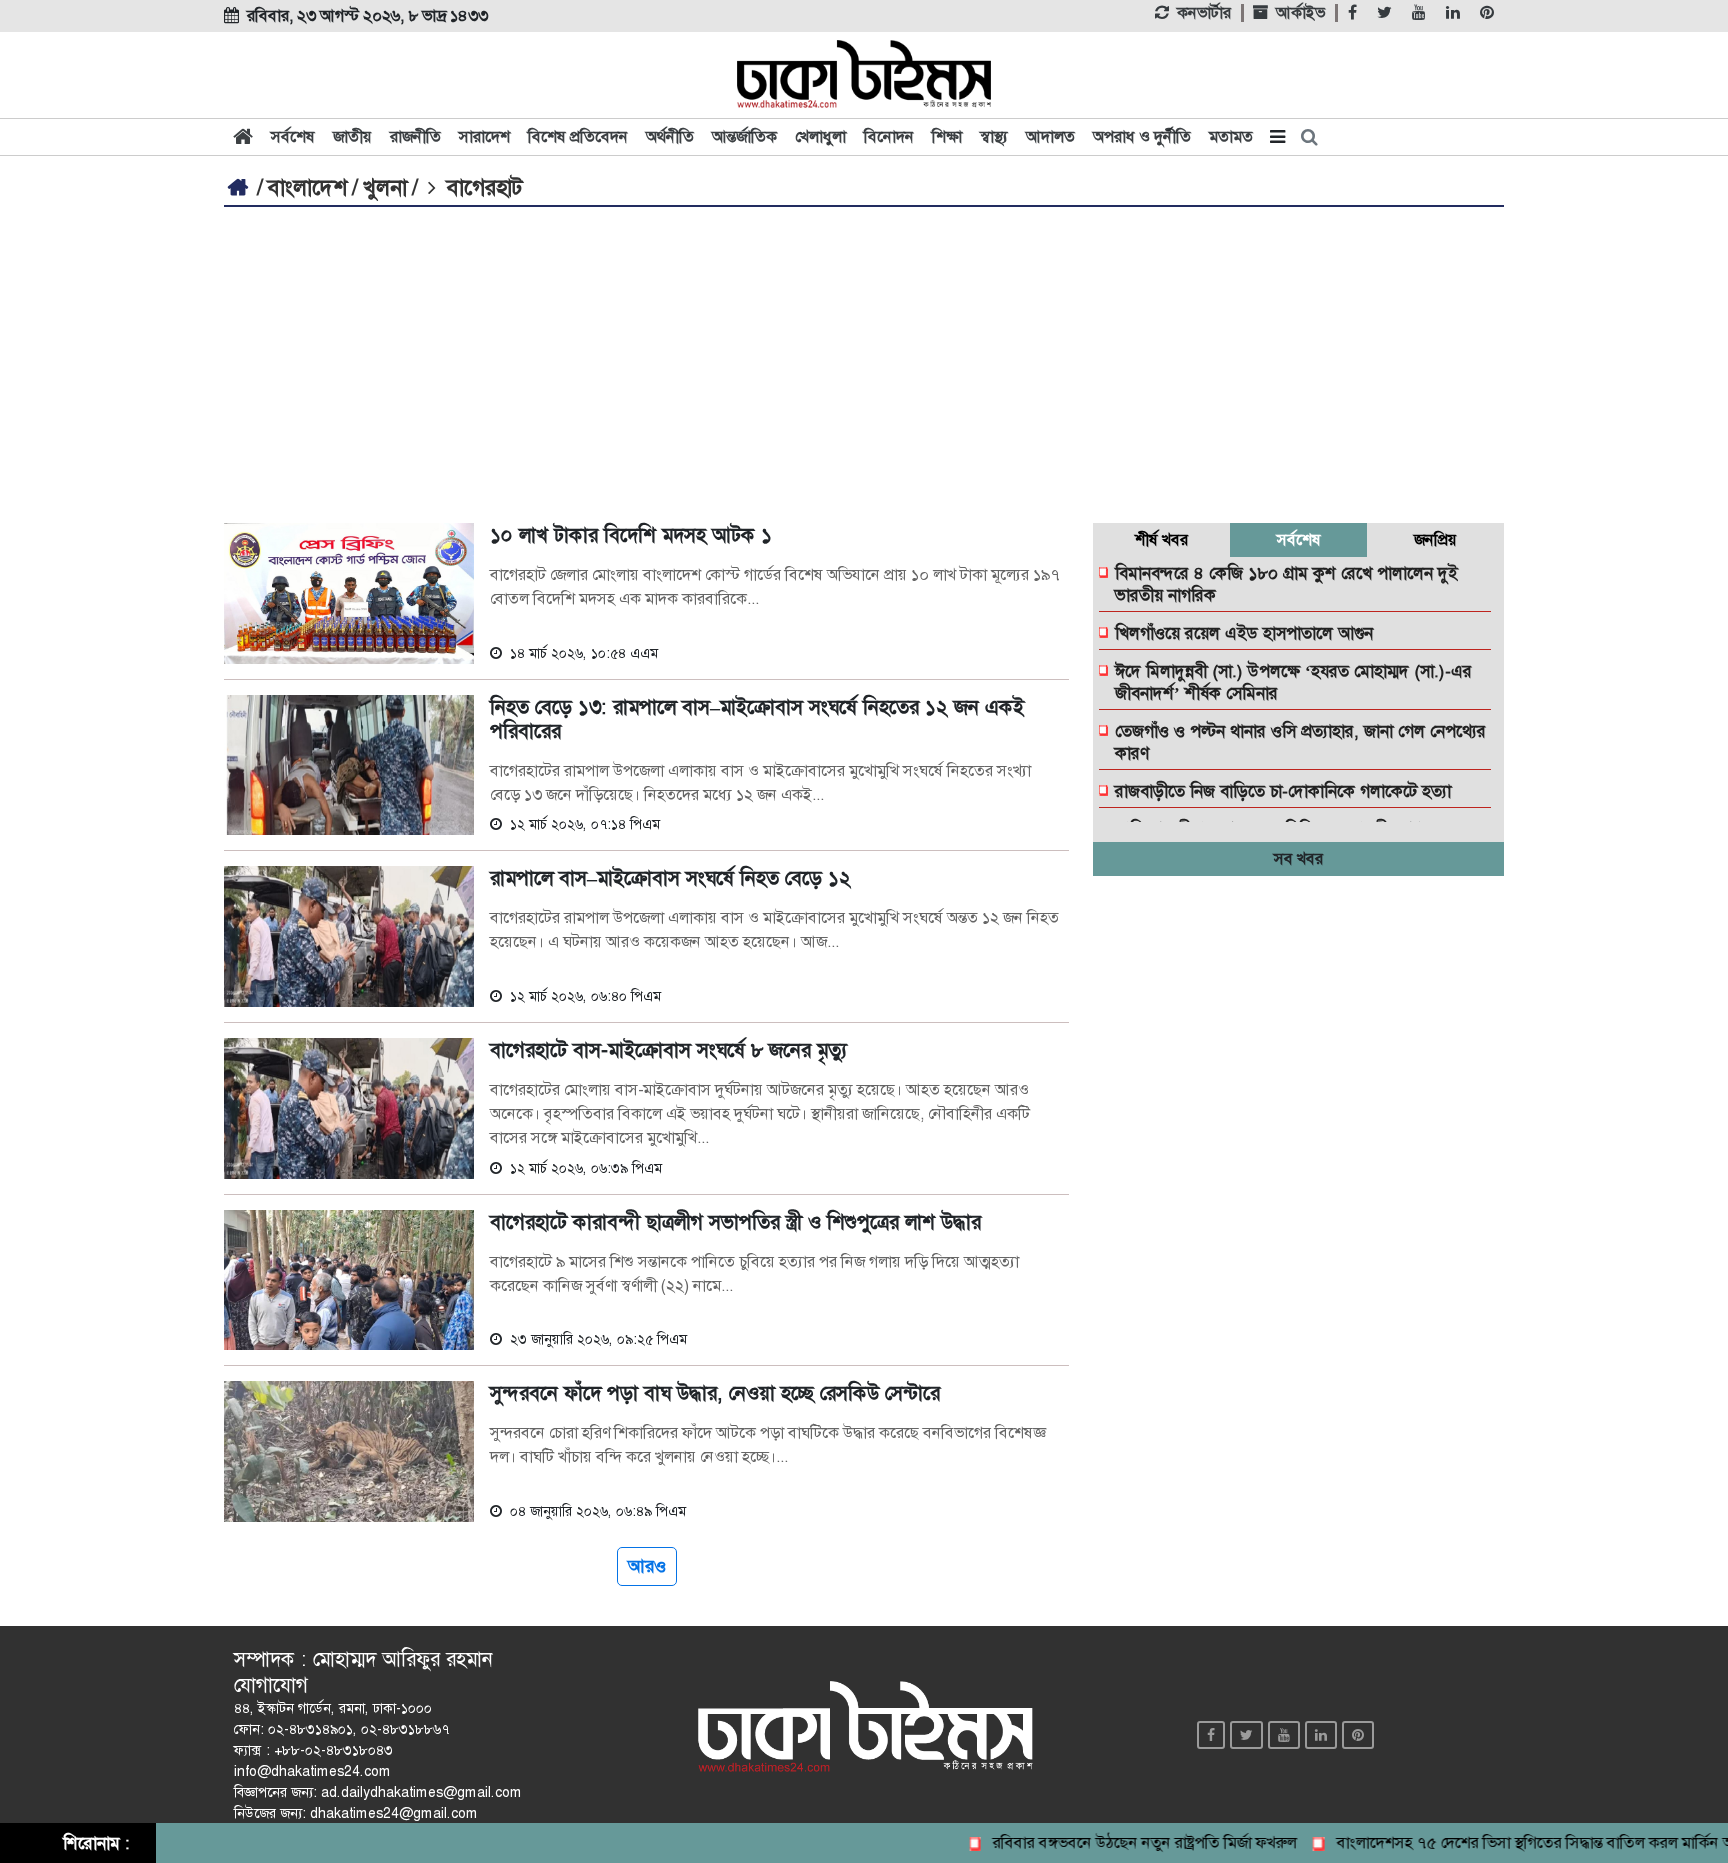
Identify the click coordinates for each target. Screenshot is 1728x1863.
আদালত (1050, 136)
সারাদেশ (484, 136)
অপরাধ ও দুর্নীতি (1142, 136)
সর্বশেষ (293, 136)
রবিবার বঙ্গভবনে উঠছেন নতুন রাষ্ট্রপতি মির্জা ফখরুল (1114, 1842)
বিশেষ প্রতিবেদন (578, 136)
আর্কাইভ (1300, 13)
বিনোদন (889, 136)
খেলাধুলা (820, 136)
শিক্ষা (947, 136)
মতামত (1231, 136)
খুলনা (385, 188)
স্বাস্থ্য (994, 136)
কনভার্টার (1204, 13)
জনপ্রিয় (1435, 539)
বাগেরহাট (482, 188)
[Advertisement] (864, 357)
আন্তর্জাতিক (744, 136)
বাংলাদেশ (307, 188)
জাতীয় (352, 136)
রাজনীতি (415, 136)
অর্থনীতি (670, 136)
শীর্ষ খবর (1161, 539)
